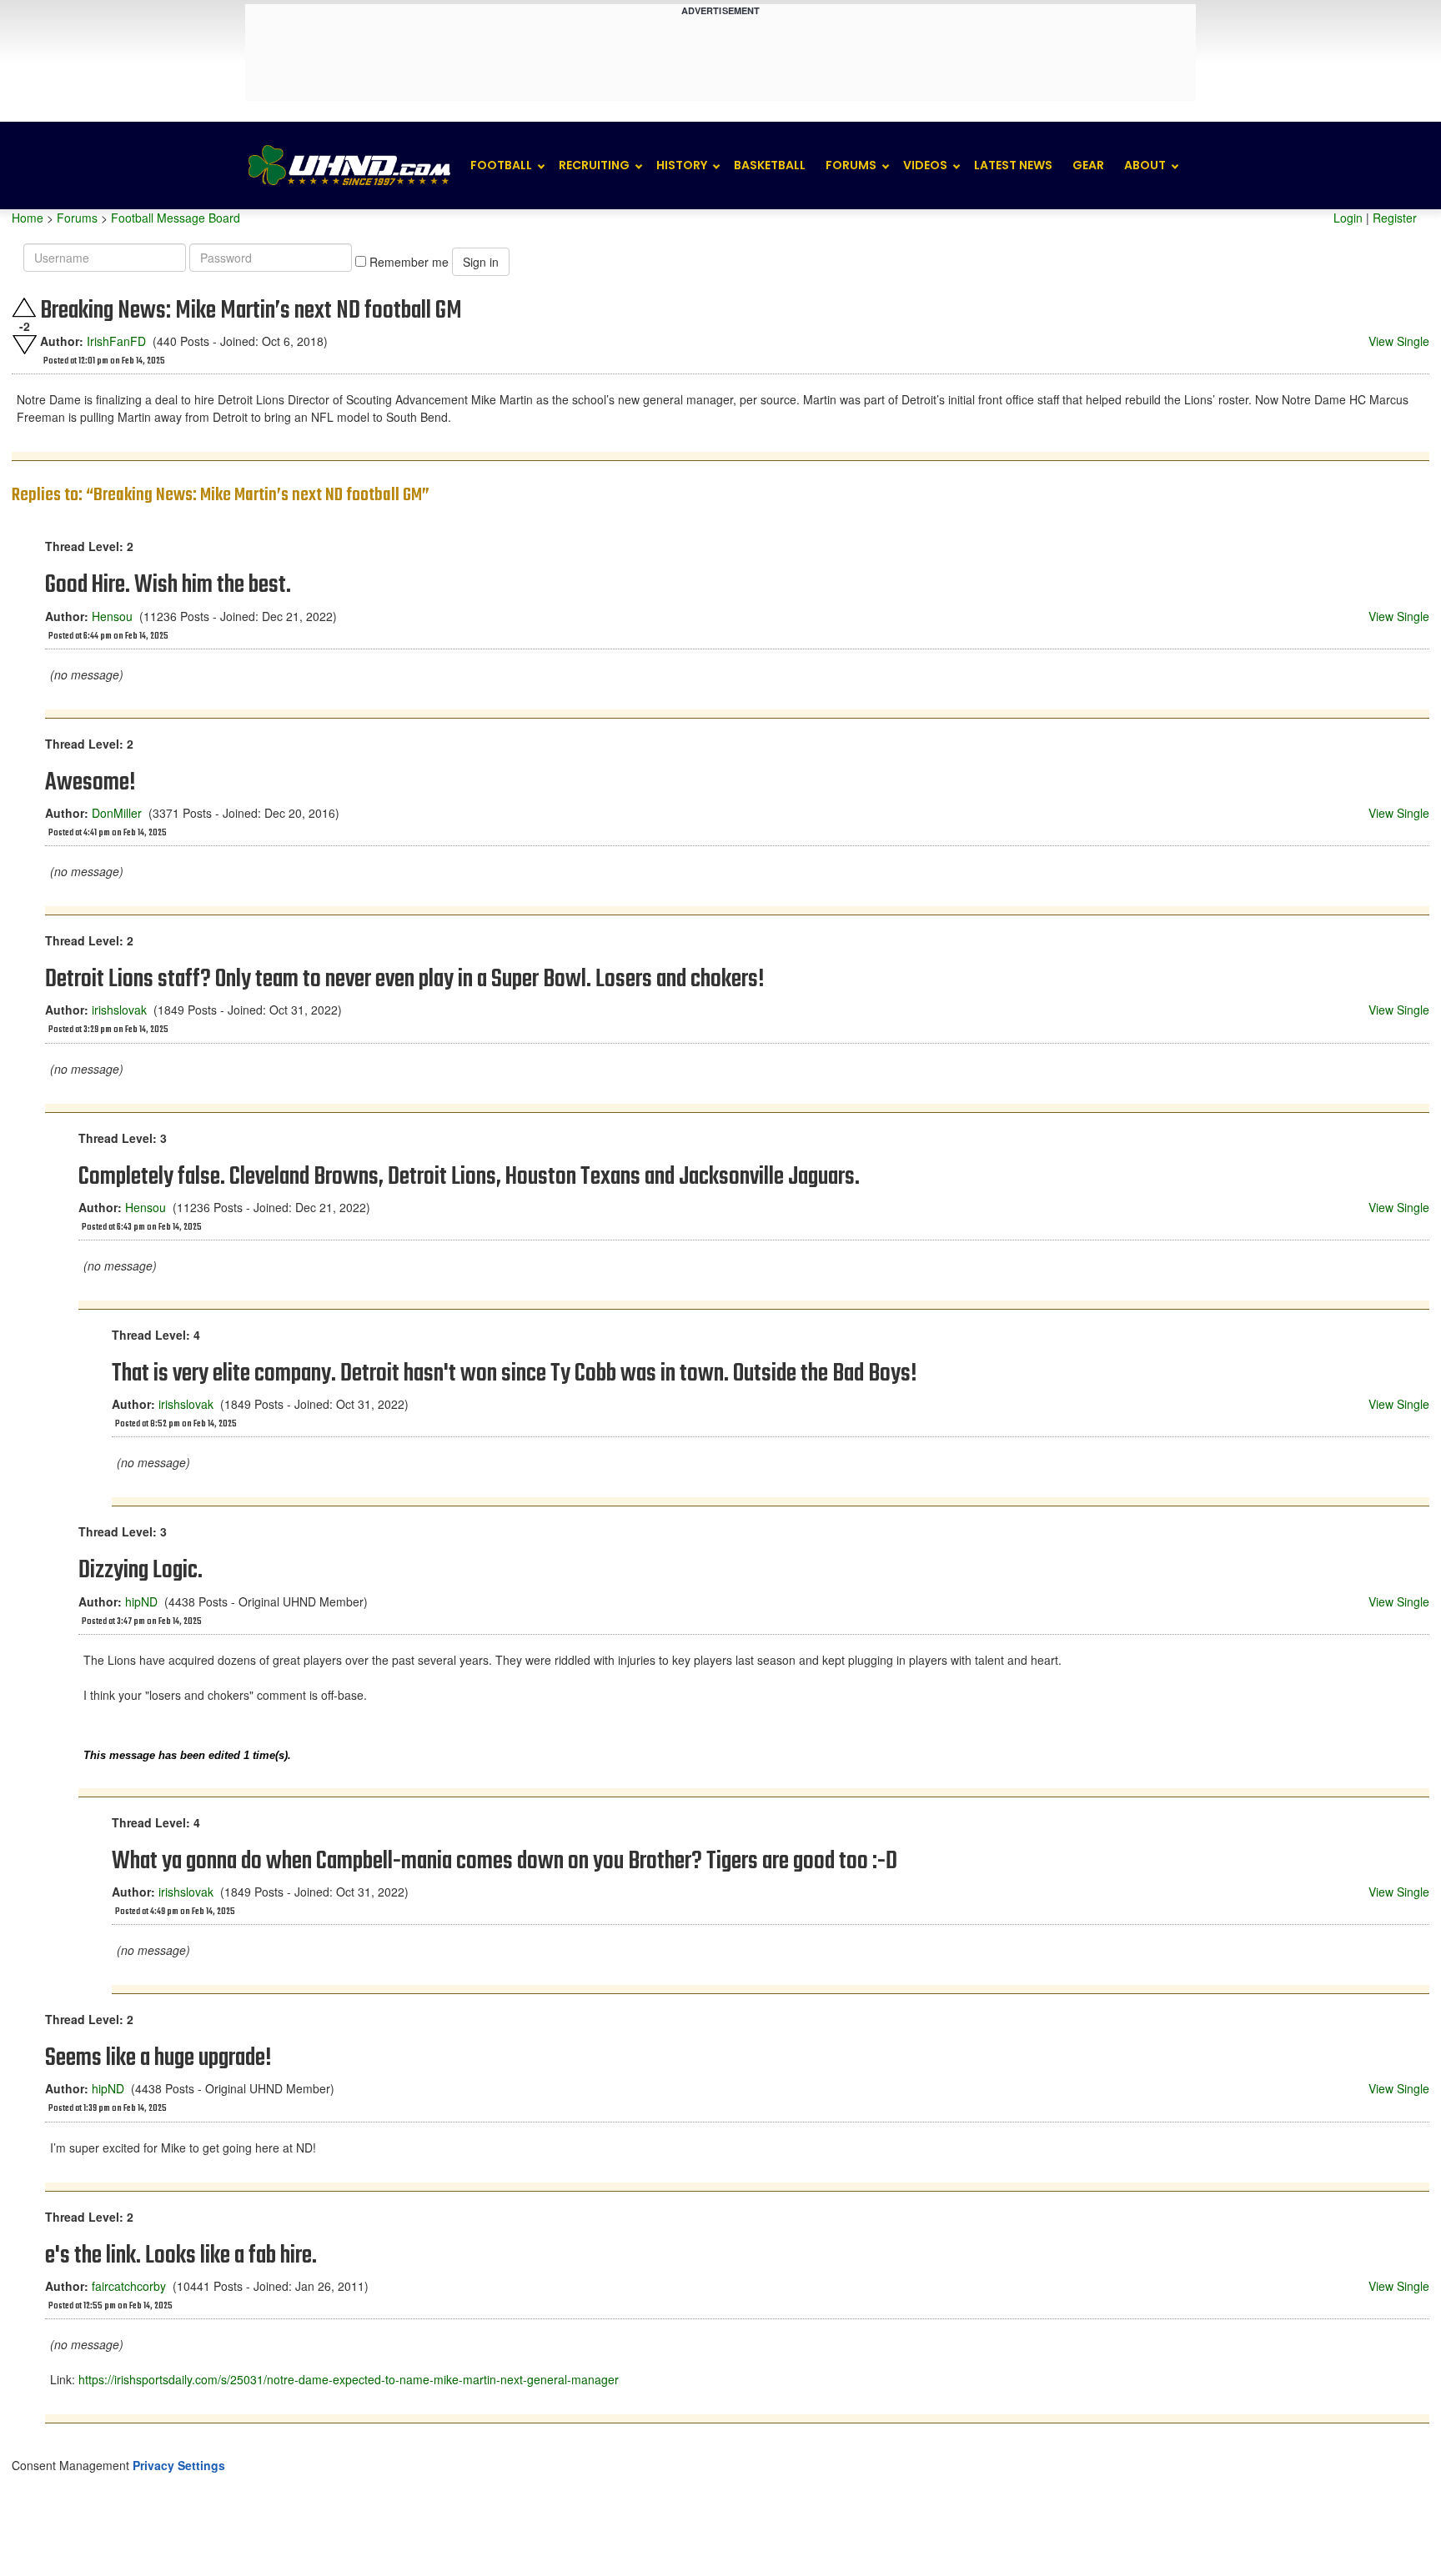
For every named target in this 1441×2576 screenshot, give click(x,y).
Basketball (770, 165)
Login (1348, 218)
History (682, 165)
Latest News (1013, 165)
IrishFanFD (116, 341)
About (1145, 165)
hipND (141, 1601)
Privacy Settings (179, 2465)
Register (1395, 218)
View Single (1399, 341)
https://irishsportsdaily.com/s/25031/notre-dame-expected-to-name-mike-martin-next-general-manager (349, 2379)
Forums (851, 165)
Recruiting (594, 165)
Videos (925, 165)
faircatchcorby (129, 2286)
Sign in (481, 262)
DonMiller (117, 813)
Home (28, 218)
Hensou (112, 616)
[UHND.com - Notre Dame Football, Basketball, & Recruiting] (349, 165)
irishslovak (119, 1010)
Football (501, 165)
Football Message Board (176, 218)
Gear (1088, 165)
